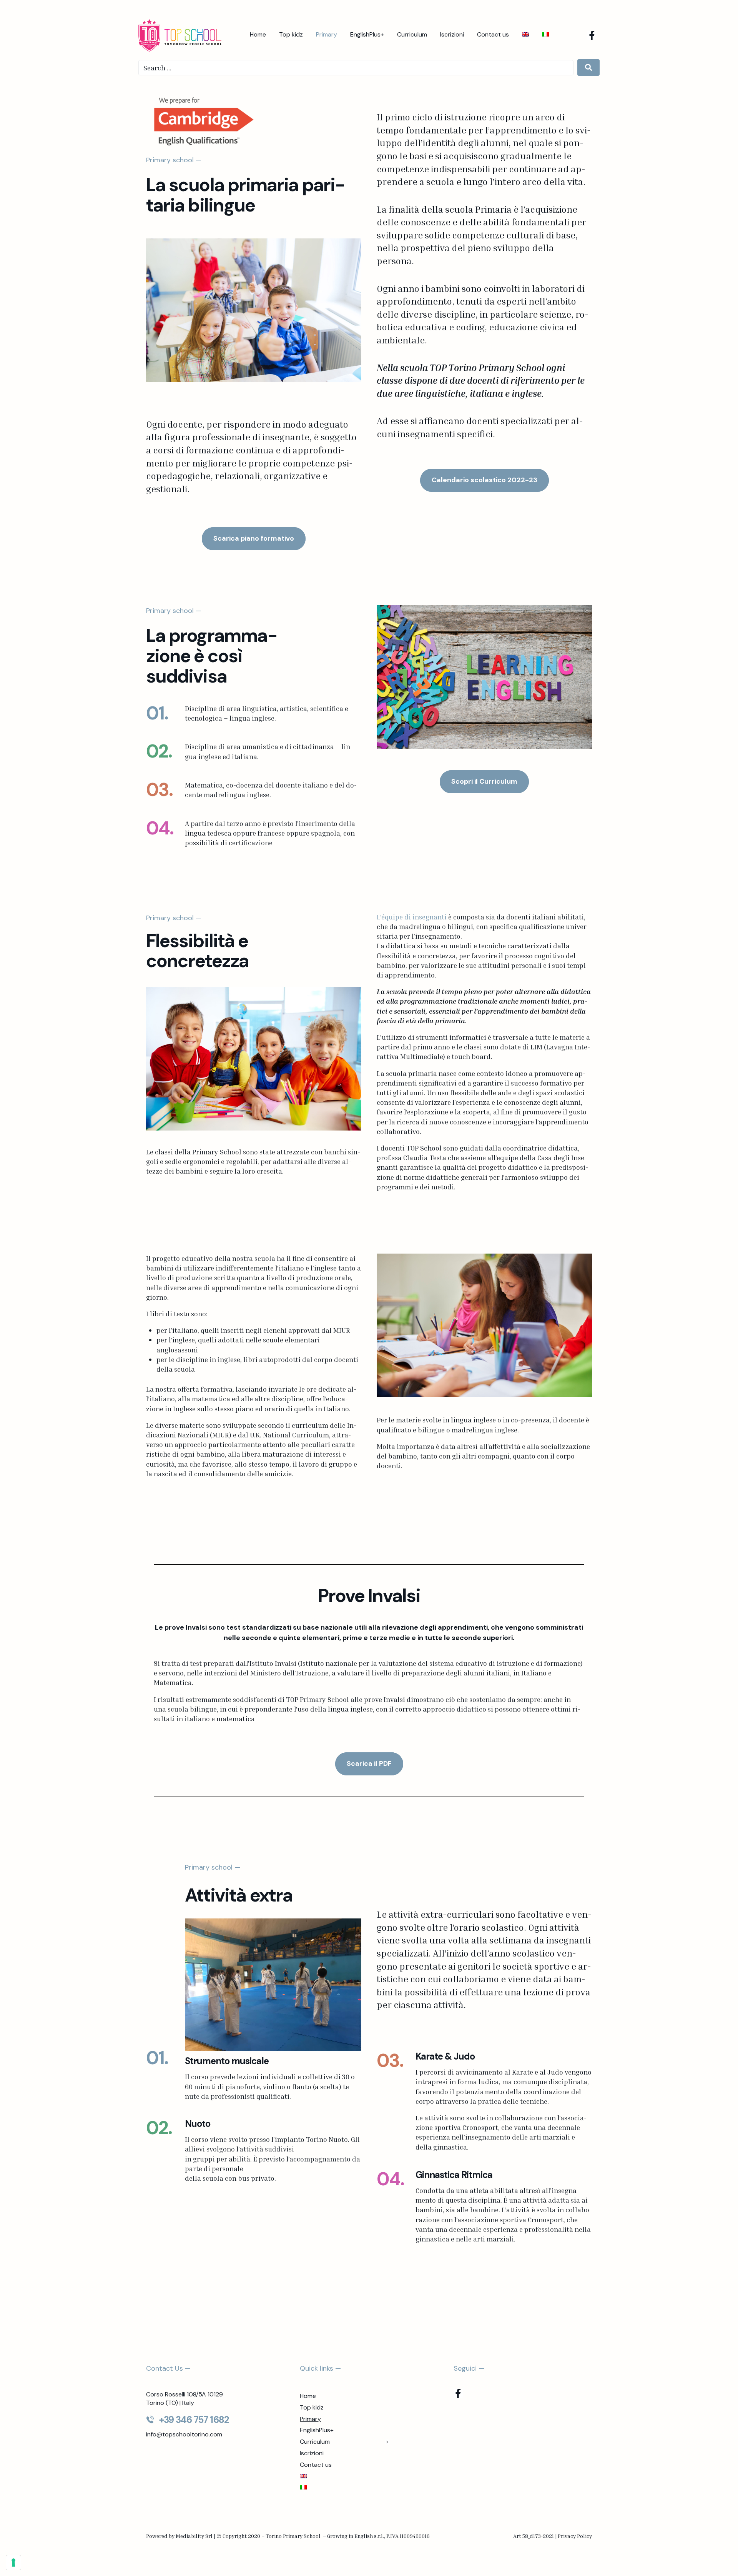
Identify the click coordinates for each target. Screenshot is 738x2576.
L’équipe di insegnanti (412, 917)
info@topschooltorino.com (184, 2434)
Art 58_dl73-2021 (534, 2536)
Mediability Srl (194, 2536)
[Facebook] (592, 35)
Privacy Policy (575, 2536)
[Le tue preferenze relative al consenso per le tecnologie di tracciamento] (13, 2563)
